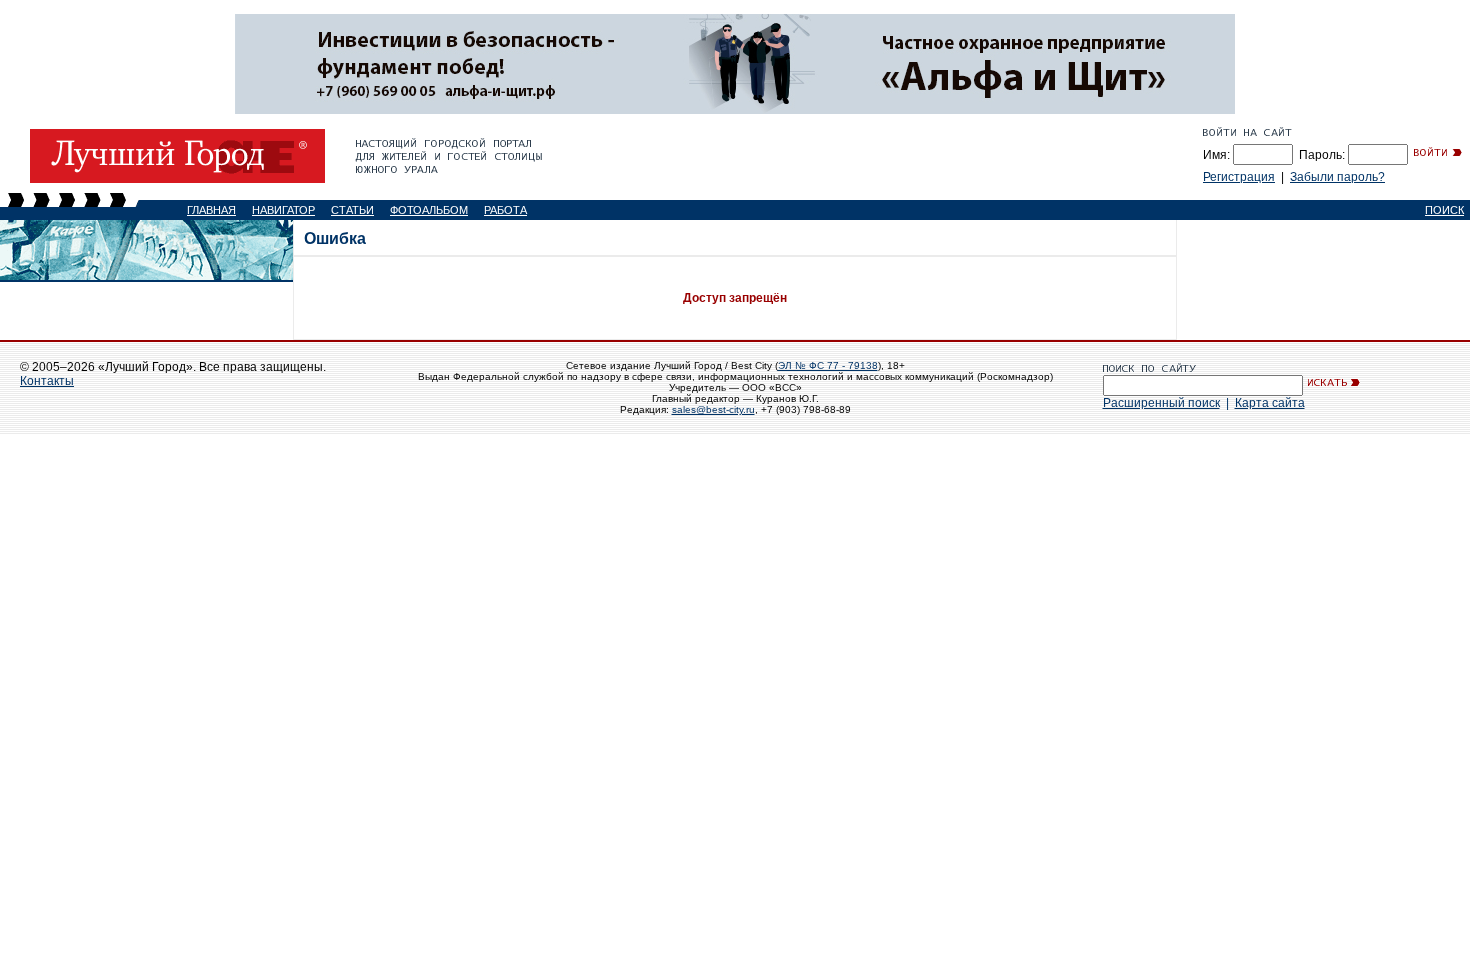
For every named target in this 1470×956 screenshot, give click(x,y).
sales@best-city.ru (713, 409)
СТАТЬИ (352, 210)
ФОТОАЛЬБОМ (429, 210)
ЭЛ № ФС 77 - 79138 (828, 365)
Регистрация (1239, 177)
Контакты (47, 381)
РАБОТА (505, 210)
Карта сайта (1270, 403)
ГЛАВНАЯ (211, 210)
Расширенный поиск (1161, 403)
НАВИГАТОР (283, 210)
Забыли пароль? (1337, 177)
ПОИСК (1444, 210)
